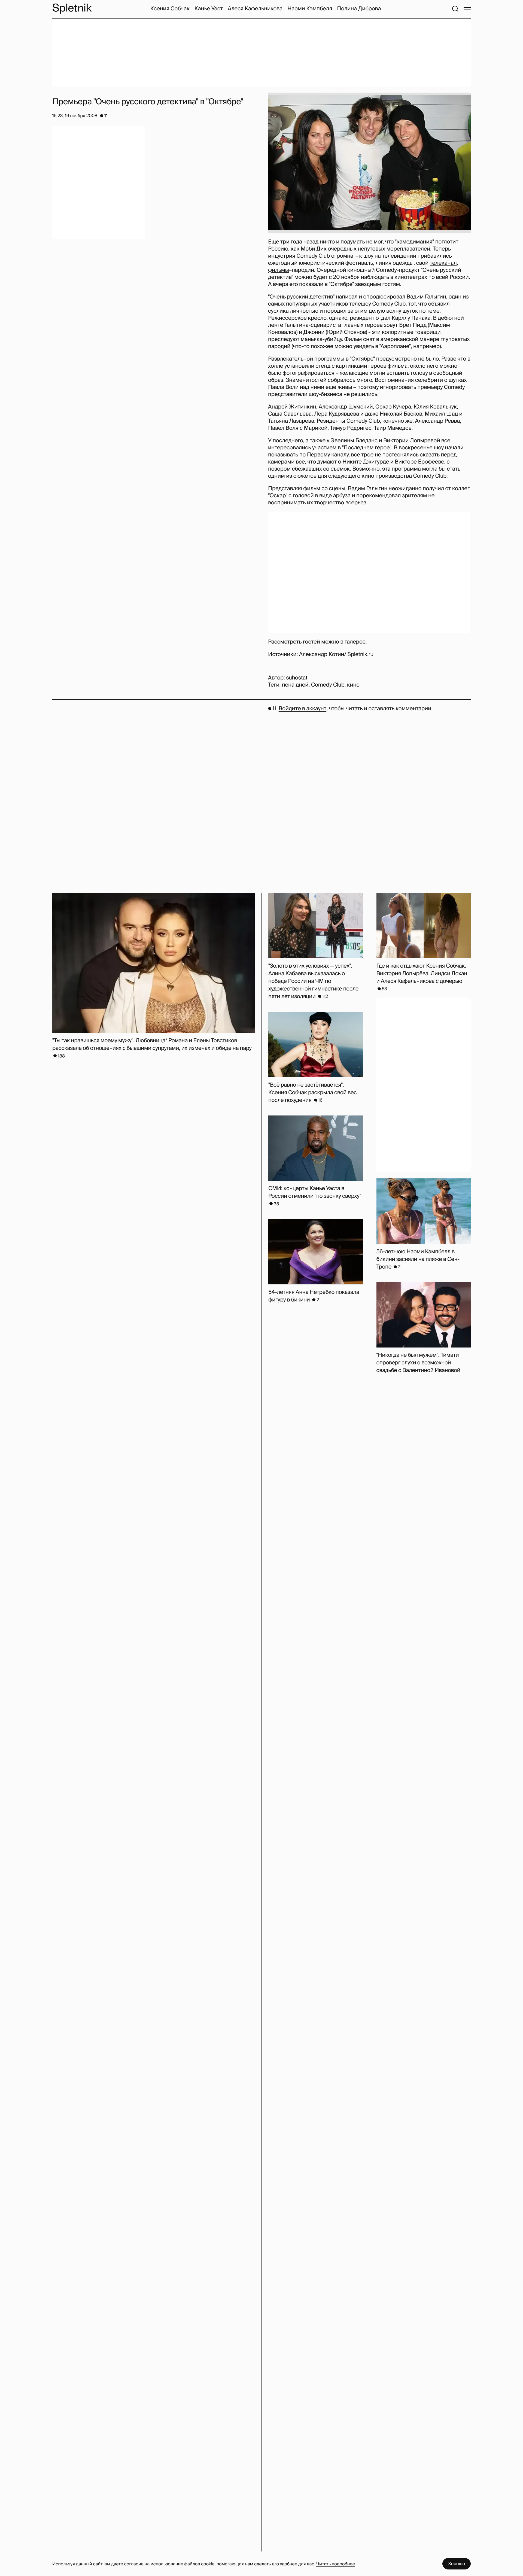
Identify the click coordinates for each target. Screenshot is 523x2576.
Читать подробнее (336, 2564)
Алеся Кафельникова (255, 9)
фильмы (279, 270)
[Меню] (467, 9)
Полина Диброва (359, 9)
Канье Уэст (209, 9)
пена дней (295, 685)
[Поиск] (455, 9)
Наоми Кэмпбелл (310, 9)
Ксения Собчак (170, 9)
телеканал (443, 263)
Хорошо (457, 2564)
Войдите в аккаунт (302, 709)
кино (353, 685)
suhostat (297, 678)
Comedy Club (328, 685)
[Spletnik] (72, 9)
